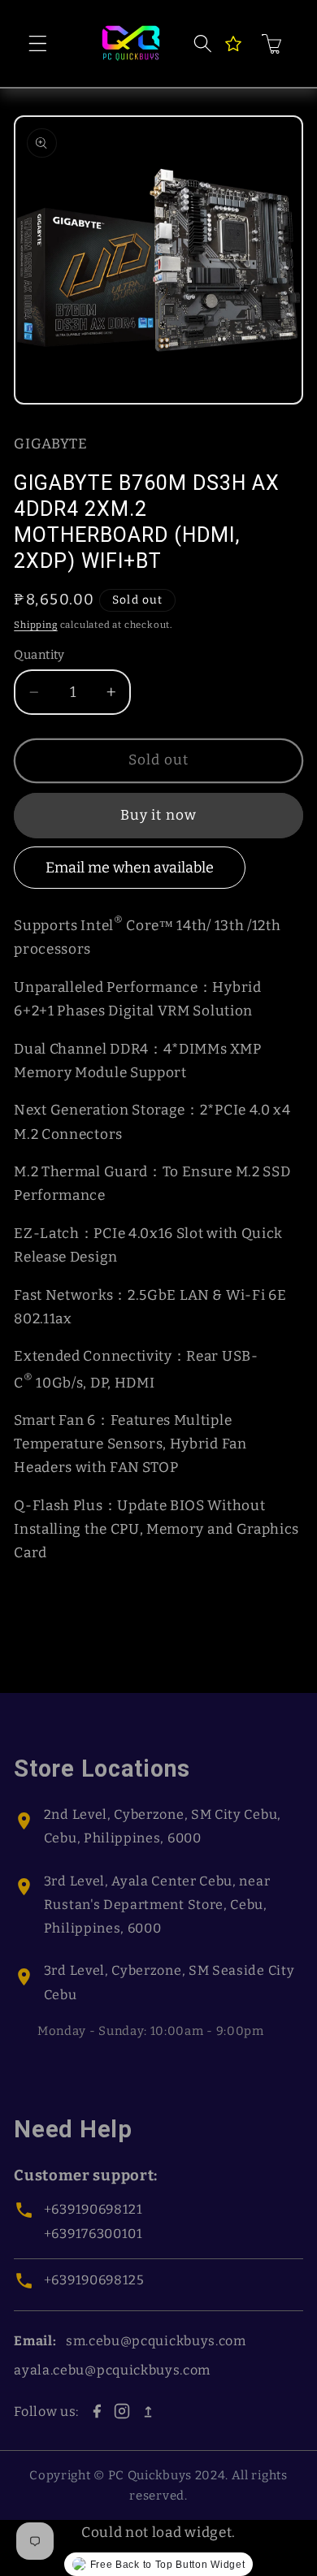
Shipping (35, 625)
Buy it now (159, 815)
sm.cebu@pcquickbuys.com (156, 2341)
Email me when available (130, 868)
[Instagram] (122, 2411)
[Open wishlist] (233, 44)
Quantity (39, 655)
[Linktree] (148, 2411)
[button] (38, 43)
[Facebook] (97, 2411)
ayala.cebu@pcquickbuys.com (112, 2370)
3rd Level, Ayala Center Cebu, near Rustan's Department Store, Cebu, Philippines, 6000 (157, 1905)
